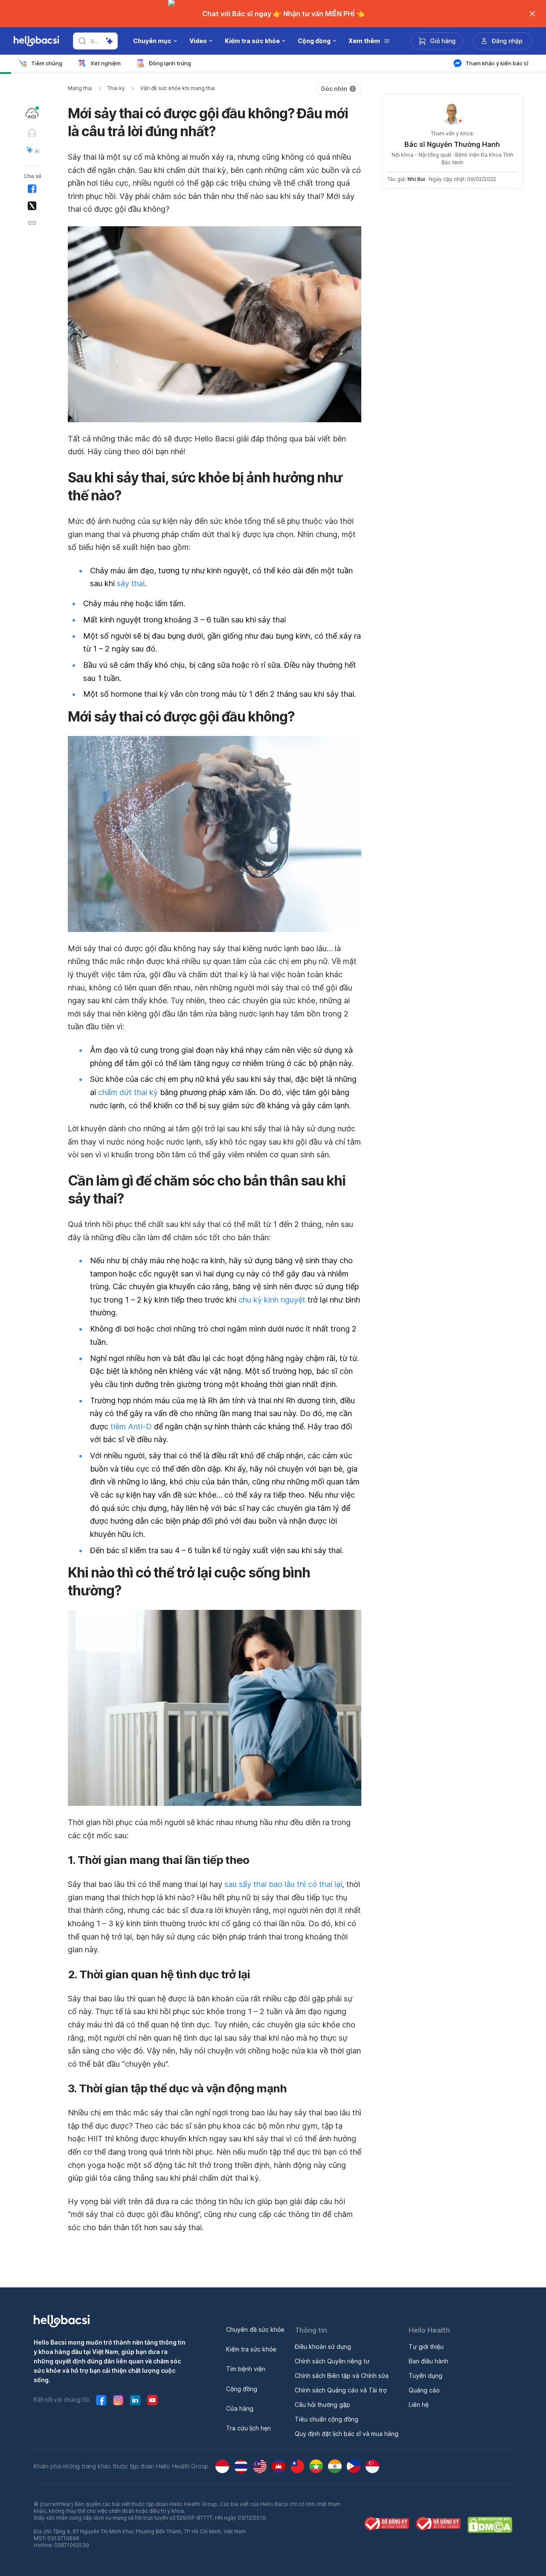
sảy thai (131, 583)
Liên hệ (419, 2405)
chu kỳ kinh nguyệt (272, 1300)
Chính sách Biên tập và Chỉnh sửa (342, 2376)
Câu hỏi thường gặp (322, 2405)
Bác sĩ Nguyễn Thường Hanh (452, 144)
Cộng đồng (242, 2389)
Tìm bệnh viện (246, 2369)
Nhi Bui (416, 179)
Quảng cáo (424, 2390)
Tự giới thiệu (426, 2347)
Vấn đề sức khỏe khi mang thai (178, 88)
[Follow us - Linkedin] (135, 2400)
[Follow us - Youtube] (152, 2400)
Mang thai (80, 88)
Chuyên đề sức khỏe (255, 2329)
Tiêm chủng (47, 63)
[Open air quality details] (32, 113)
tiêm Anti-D (131, 1427)
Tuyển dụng (425, 2376)
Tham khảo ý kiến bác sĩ (497, 63)
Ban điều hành (428, 2361)
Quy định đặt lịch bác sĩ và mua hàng (347, 2434)
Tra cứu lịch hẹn (248, 2428)
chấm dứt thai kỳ (128, 1092)
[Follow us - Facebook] (101, 2400)
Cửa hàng (240, 2408)
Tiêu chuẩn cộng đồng (327, 2419)
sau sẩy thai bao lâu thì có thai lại (283, 1884)
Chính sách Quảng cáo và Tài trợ (341, 2390)
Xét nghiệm (106, 63)
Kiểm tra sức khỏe (251, 2349)
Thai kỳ (116, 88)
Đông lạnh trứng (170, 63)
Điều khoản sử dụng (323, 2347)
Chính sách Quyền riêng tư (332, 2361)
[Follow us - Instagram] (118, 2400)
